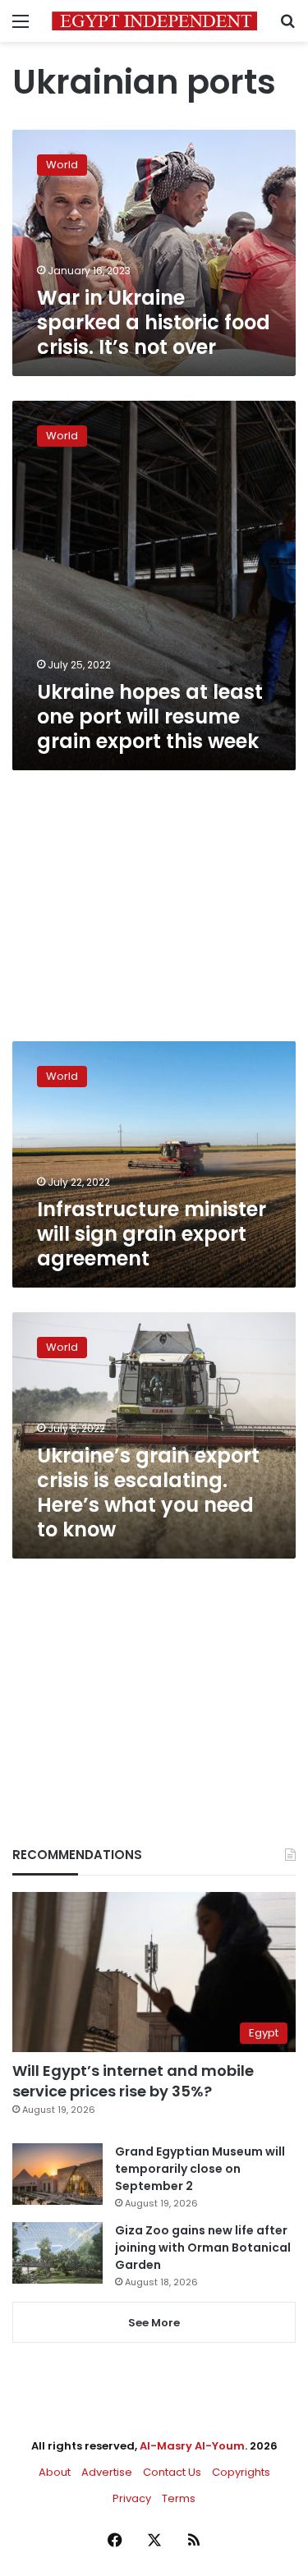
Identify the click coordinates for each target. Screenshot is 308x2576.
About (55, 2472)
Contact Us (172, 2472)
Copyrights (241, 2472)
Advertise (107, 2472)
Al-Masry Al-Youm (192, 2446)
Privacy (132, 2498)
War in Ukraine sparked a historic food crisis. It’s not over (154, 322)
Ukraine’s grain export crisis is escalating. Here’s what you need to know (148, 1492)
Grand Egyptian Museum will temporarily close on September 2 (200, 2169)
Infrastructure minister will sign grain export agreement (152, 1234)
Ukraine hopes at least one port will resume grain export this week (150, 716)
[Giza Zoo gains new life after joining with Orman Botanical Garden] (57, 2253)
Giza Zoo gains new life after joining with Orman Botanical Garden (203, 2248)
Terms (179, 2498)
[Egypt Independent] (154, 21)
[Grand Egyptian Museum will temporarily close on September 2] (57, 2174)
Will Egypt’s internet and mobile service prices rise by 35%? (133, 2081)
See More (154, 2323)
